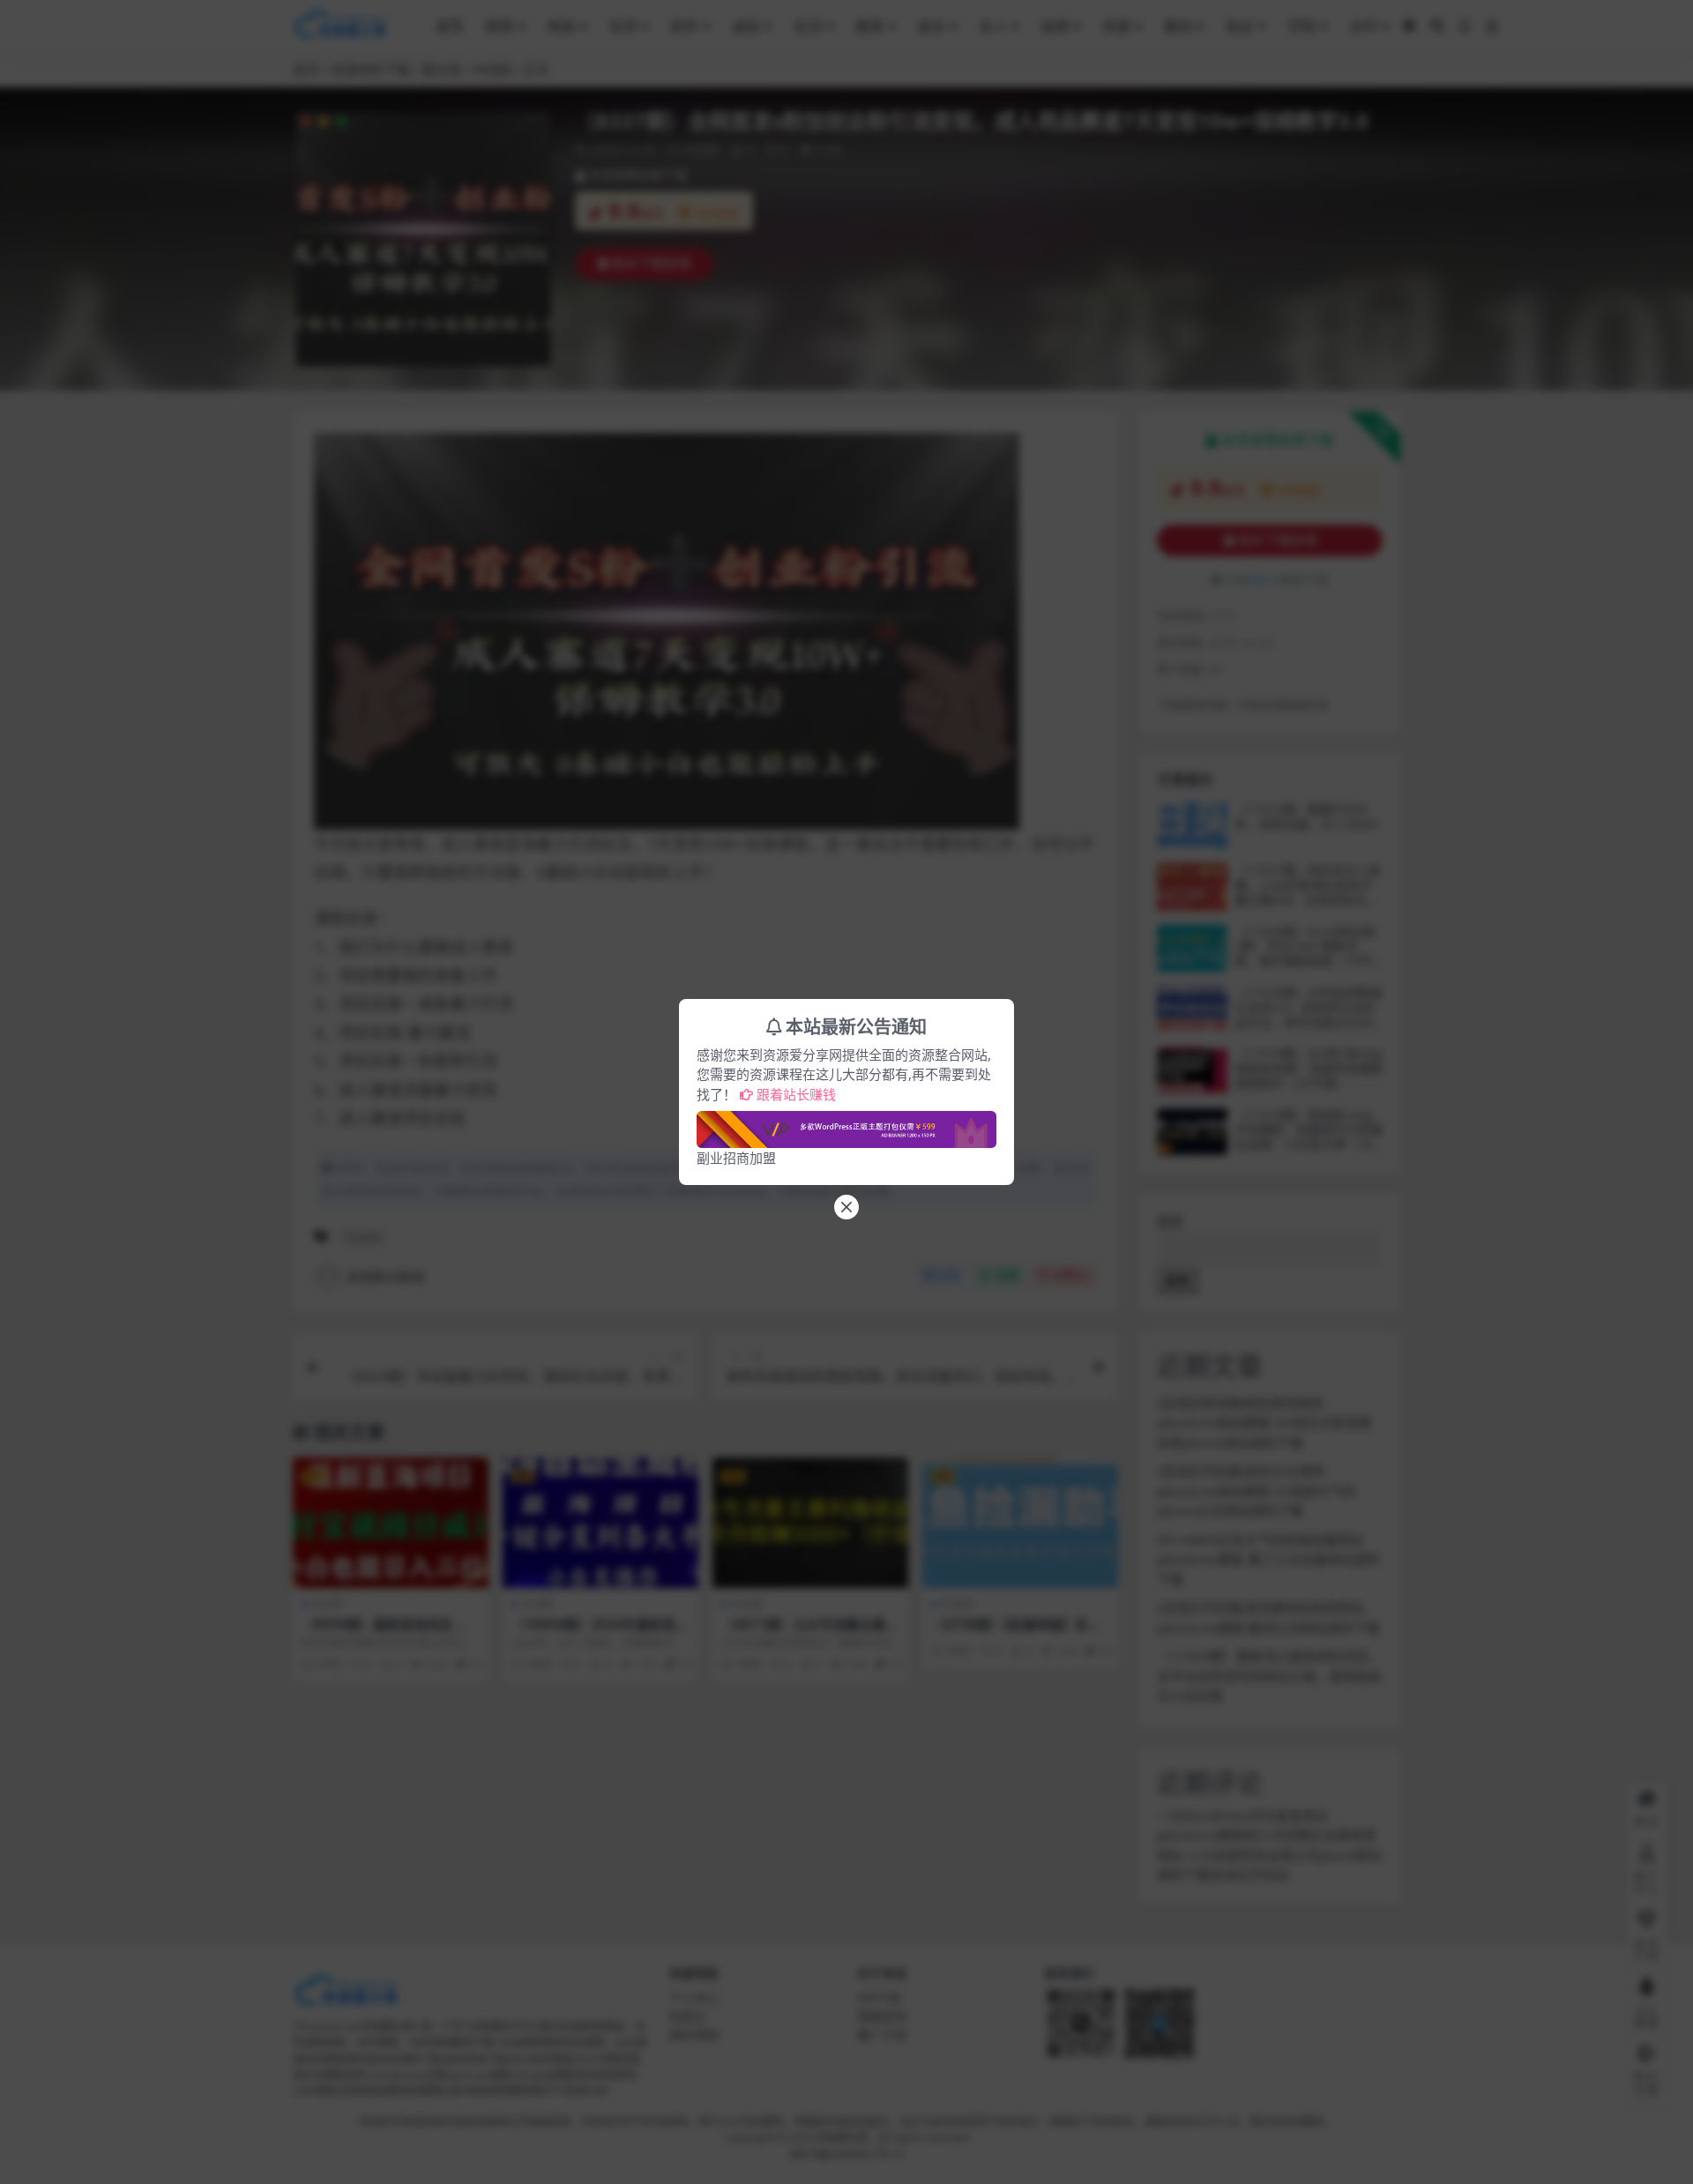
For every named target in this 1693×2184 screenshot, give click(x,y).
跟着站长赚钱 (796, 1094)
